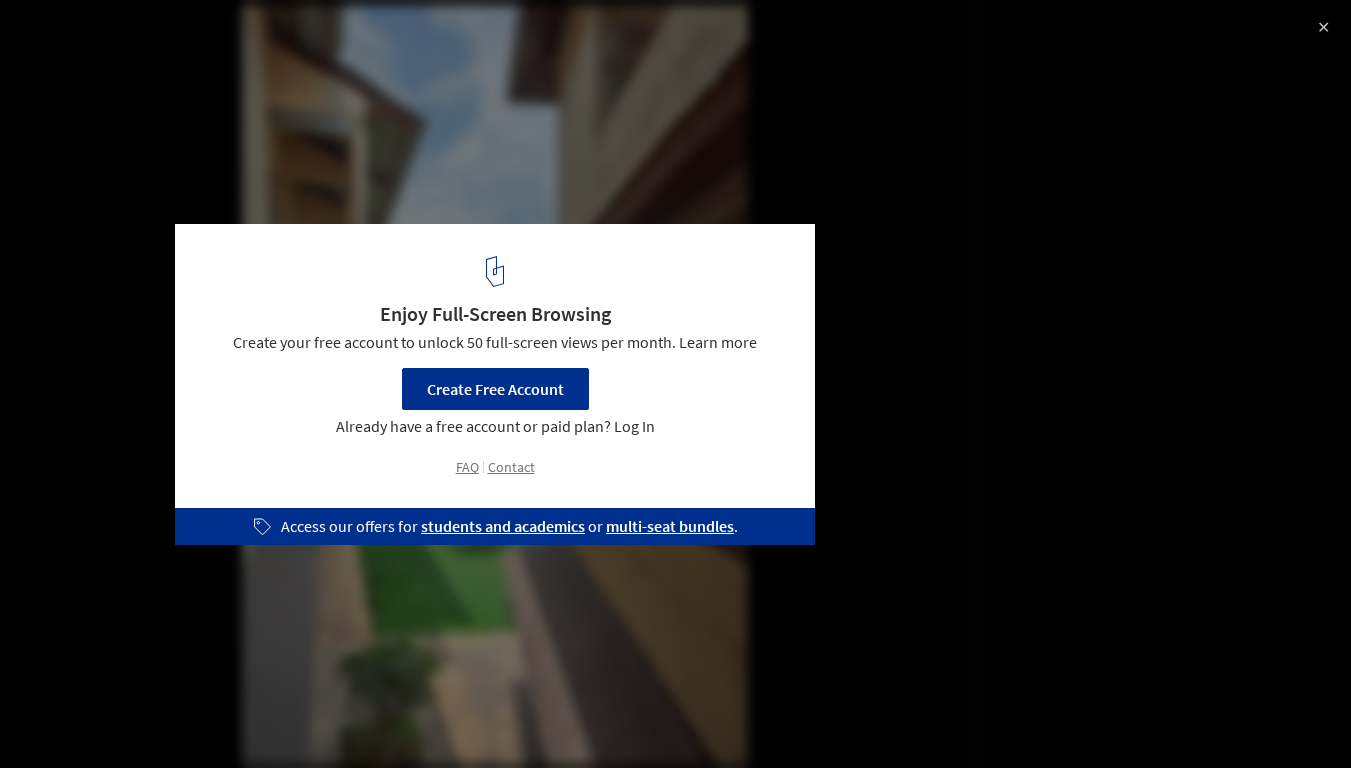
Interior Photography (98, 717)
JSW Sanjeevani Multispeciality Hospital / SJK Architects (305, 36)
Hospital (229, 717)
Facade (317, 717)
